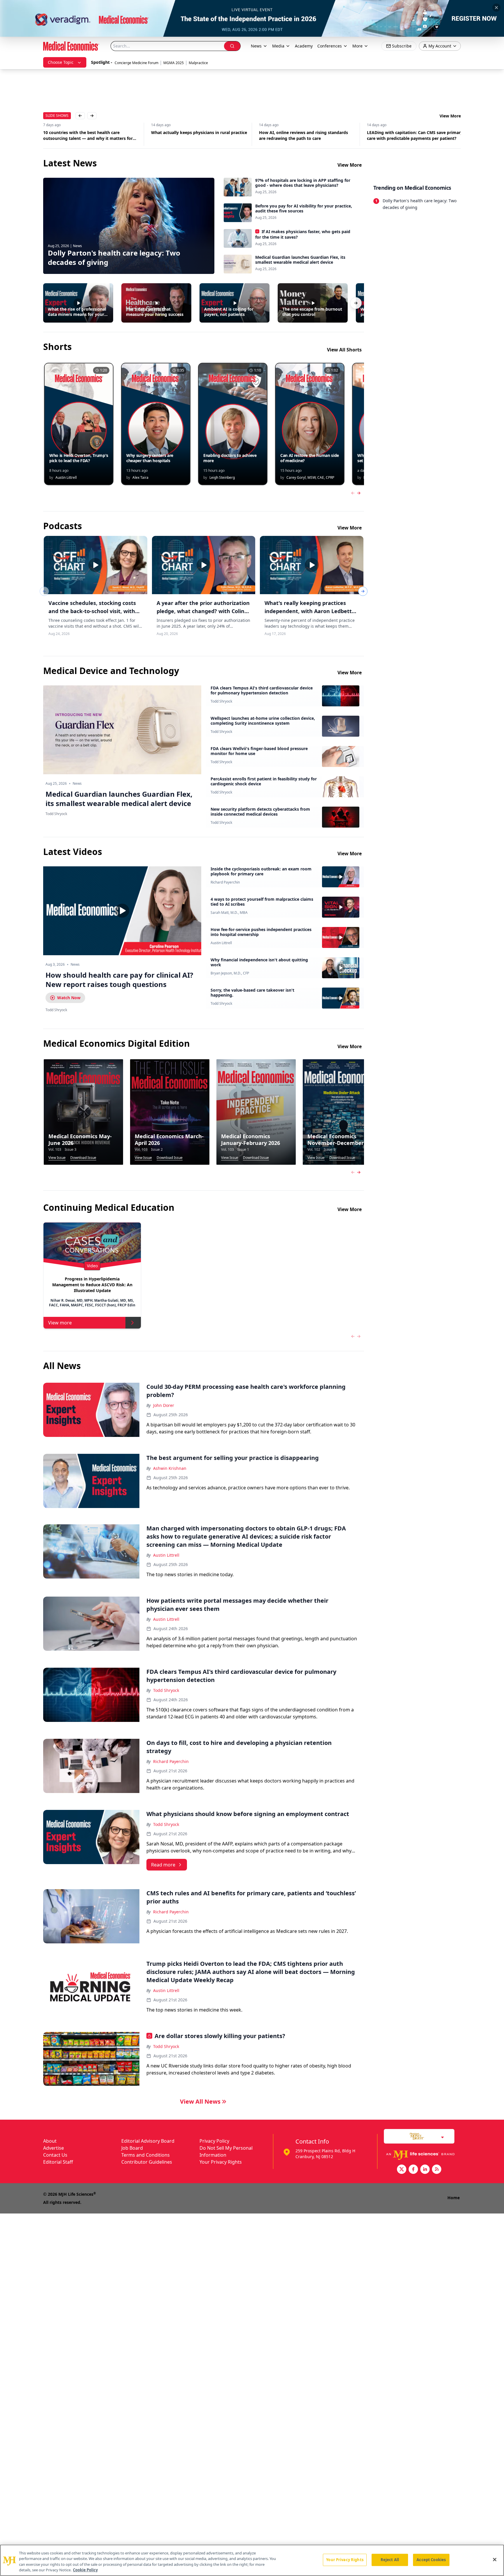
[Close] (495, 2559)
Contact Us (55, 2155)
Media (278, 46)
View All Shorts (344, 350)
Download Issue (83, 1158)
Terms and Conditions (146, 2155)
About (50, 2141)
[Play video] (122, 911)
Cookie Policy (85, 2570)
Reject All (390, 2560)
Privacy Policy (214, 2141)
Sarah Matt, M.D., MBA (229, 913)
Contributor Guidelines (147, 2162)
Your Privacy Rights (221, 2162)
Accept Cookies (431, 2560)
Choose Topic (61, 62)
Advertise (54, 2148)
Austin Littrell (221, 943)
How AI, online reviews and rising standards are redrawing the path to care (196, 135)
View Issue (57, 1158)
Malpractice (198, 63)
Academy (304, 46)
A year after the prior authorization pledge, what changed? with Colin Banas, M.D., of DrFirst (203, 611)
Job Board (132, 2148)
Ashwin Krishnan (170, 1468)
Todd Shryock (221, 701)
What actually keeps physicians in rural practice (91, 132)
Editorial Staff (58, 2162)
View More (450, 116)
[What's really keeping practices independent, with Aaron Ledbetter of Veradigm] (312, 565)
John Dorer (164, 1405)
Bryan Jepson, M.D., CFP (230, 973)
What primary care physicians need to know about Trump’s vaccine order (411, 135)
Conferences (330, 46)
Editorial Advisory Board (148, 2141)
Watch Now (69, 998)
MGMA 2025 (174, 63)
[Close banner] (496, 8)
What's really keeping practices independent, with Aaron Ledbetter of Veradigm (311, 611)
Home (454, 2198)
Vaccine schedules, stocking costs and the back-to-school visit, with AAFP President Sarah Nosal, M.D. (92, 611)
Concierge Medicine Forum (136, 63)
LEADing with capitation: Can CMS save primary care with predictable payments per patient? (307, 135)
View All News (200, 2101)
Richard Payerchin (225, 882)
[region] (252, 2560)
